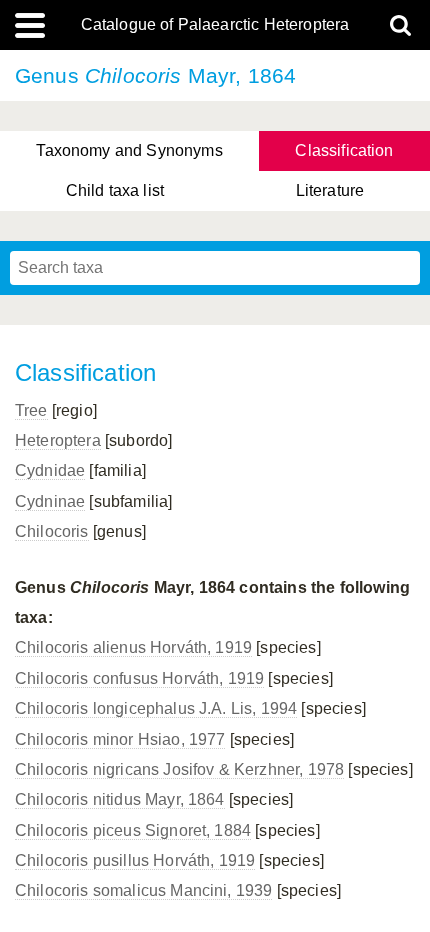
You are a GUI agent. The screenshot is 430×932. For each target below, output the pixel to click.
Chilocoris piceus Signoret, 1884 (133, 830)
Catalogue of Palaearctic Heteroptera (215, 25)
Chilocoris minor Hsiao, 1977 (120, 739)
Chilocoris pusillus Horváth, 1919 (135, 860)
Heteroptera (58, 440)
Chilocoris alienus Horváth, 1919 (133, 647)
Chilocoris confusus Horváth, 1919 (139, 678)
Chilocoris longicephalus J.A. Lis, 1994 (156, 708)
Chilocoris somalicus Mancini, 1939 (143, 890)
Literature (330, 190)
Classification (344, 150)
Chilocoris (52, 531)
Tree (31, 410)
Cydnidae (50, 470)
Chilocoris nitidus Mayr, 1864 (120, 799)
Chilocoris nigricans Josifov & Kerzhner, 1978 (179, 769)
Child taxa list (115, 190)
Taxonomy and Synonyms (129, 150)
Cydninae (50, 501)
